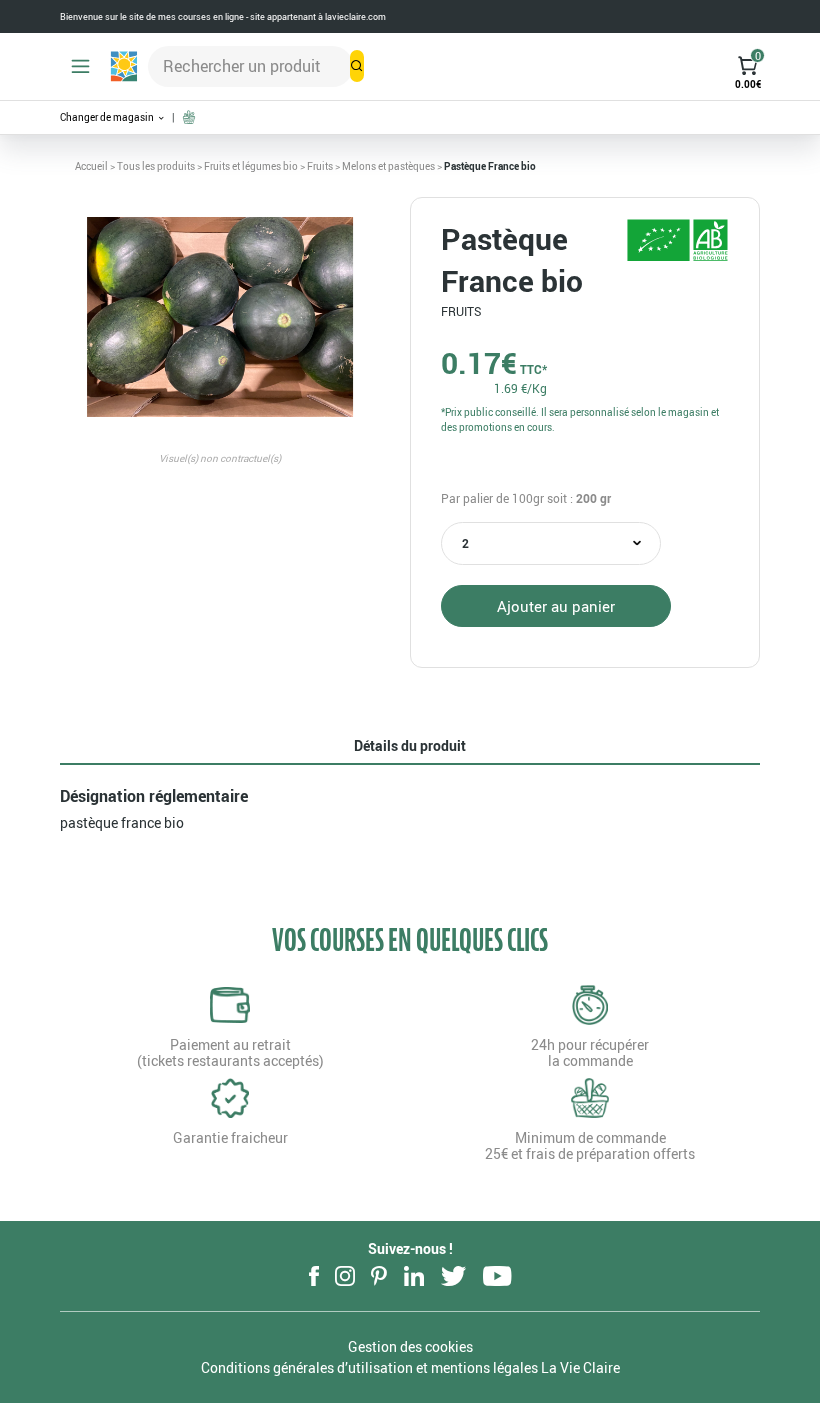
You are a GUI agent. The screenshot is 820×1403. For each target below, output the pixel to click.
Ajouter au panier (556, 606)
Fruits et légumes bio (251, 166)
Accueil (91, 166)
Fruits (320, 166)
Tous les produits (156, 166)
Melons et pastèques (388, 166)
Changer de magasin (108, 117)
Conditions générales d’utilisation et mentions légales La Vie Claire (410, 1367)
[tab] (410, 746)
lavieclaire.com (355, 16)
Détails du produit (410, 745)
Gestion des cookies (410, 1346)
